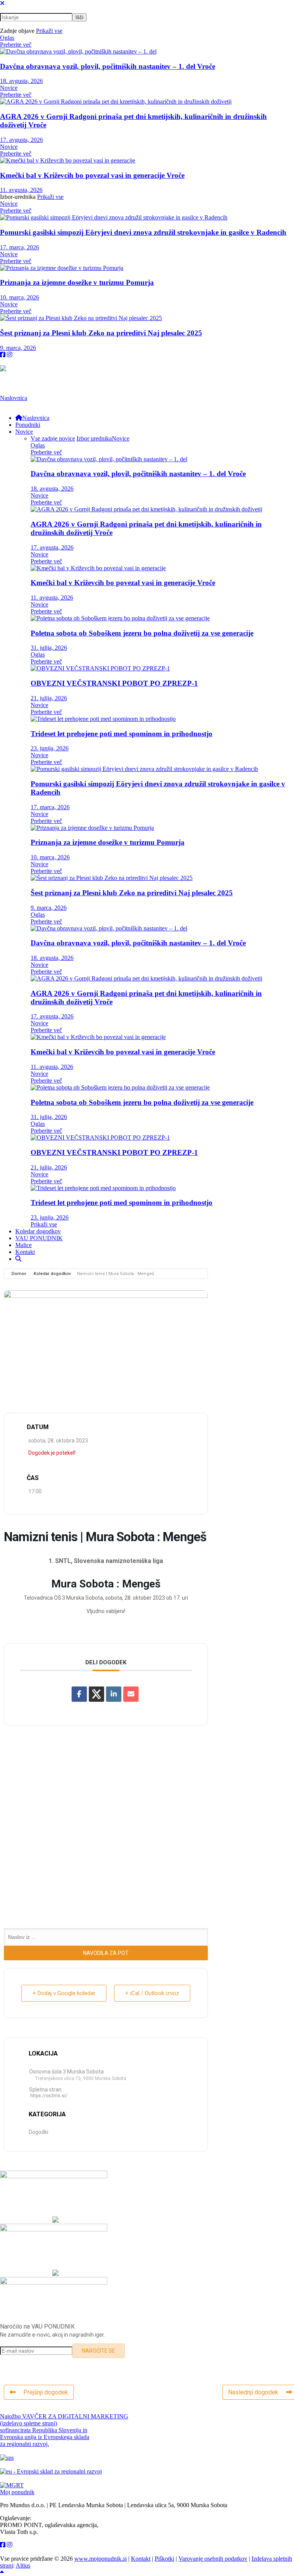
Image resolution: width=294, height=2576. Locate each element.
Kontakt (141, 2559)
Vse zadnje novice (53, 438)
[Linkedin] (114, 1694)
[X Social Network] (96, 1694)
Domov (19, 1274)
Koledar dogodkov (52, 1274)
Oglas (7, 38)
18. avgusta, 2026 (21, 81)
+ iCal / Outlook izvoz (152, 1993)
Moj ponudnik (17, 2492)
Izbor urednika (94, 438)
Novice (9, 88)
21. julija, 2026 (49, 698)
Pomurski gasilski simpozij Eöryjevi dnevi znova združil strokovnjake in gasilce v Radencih (143, 232)
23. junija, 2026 (50, 748)
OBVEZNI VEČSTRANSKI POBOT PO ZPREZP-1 (114, 683)
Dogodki (38, 2132)
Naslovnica (14, 398)
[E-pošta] (131, 1694)
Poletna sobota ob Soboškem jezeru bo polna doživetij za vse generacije (142, 633)
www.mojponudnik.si (100, 2559)
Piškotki (164, 2559)
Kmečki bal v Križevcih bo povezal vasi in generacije (92, 175)
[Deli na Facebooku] (79, 1694)
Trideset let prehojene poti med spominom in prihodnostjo (122, 734)
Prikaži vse (49, 31)
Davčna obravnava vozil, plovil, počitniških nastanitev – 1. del (108, 66)
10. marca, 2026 (20, 297)
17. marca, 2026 (20, 247)
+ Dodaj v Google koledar (64, 1993)
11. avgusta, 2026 (21, 190)
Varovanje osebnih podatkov (213, 2559)
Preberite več (16, 45)
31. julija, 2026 (49, 648)
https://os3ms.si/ (49, 2096)
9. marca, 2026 (18, 348)
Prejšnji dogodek (46, 2392)
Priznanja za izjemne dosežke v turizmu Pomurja (77, 282)
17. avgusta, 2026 (21, 140)
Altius (23, 2565)
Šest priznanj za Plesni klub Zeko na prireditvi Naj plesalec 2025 (101, 333)
